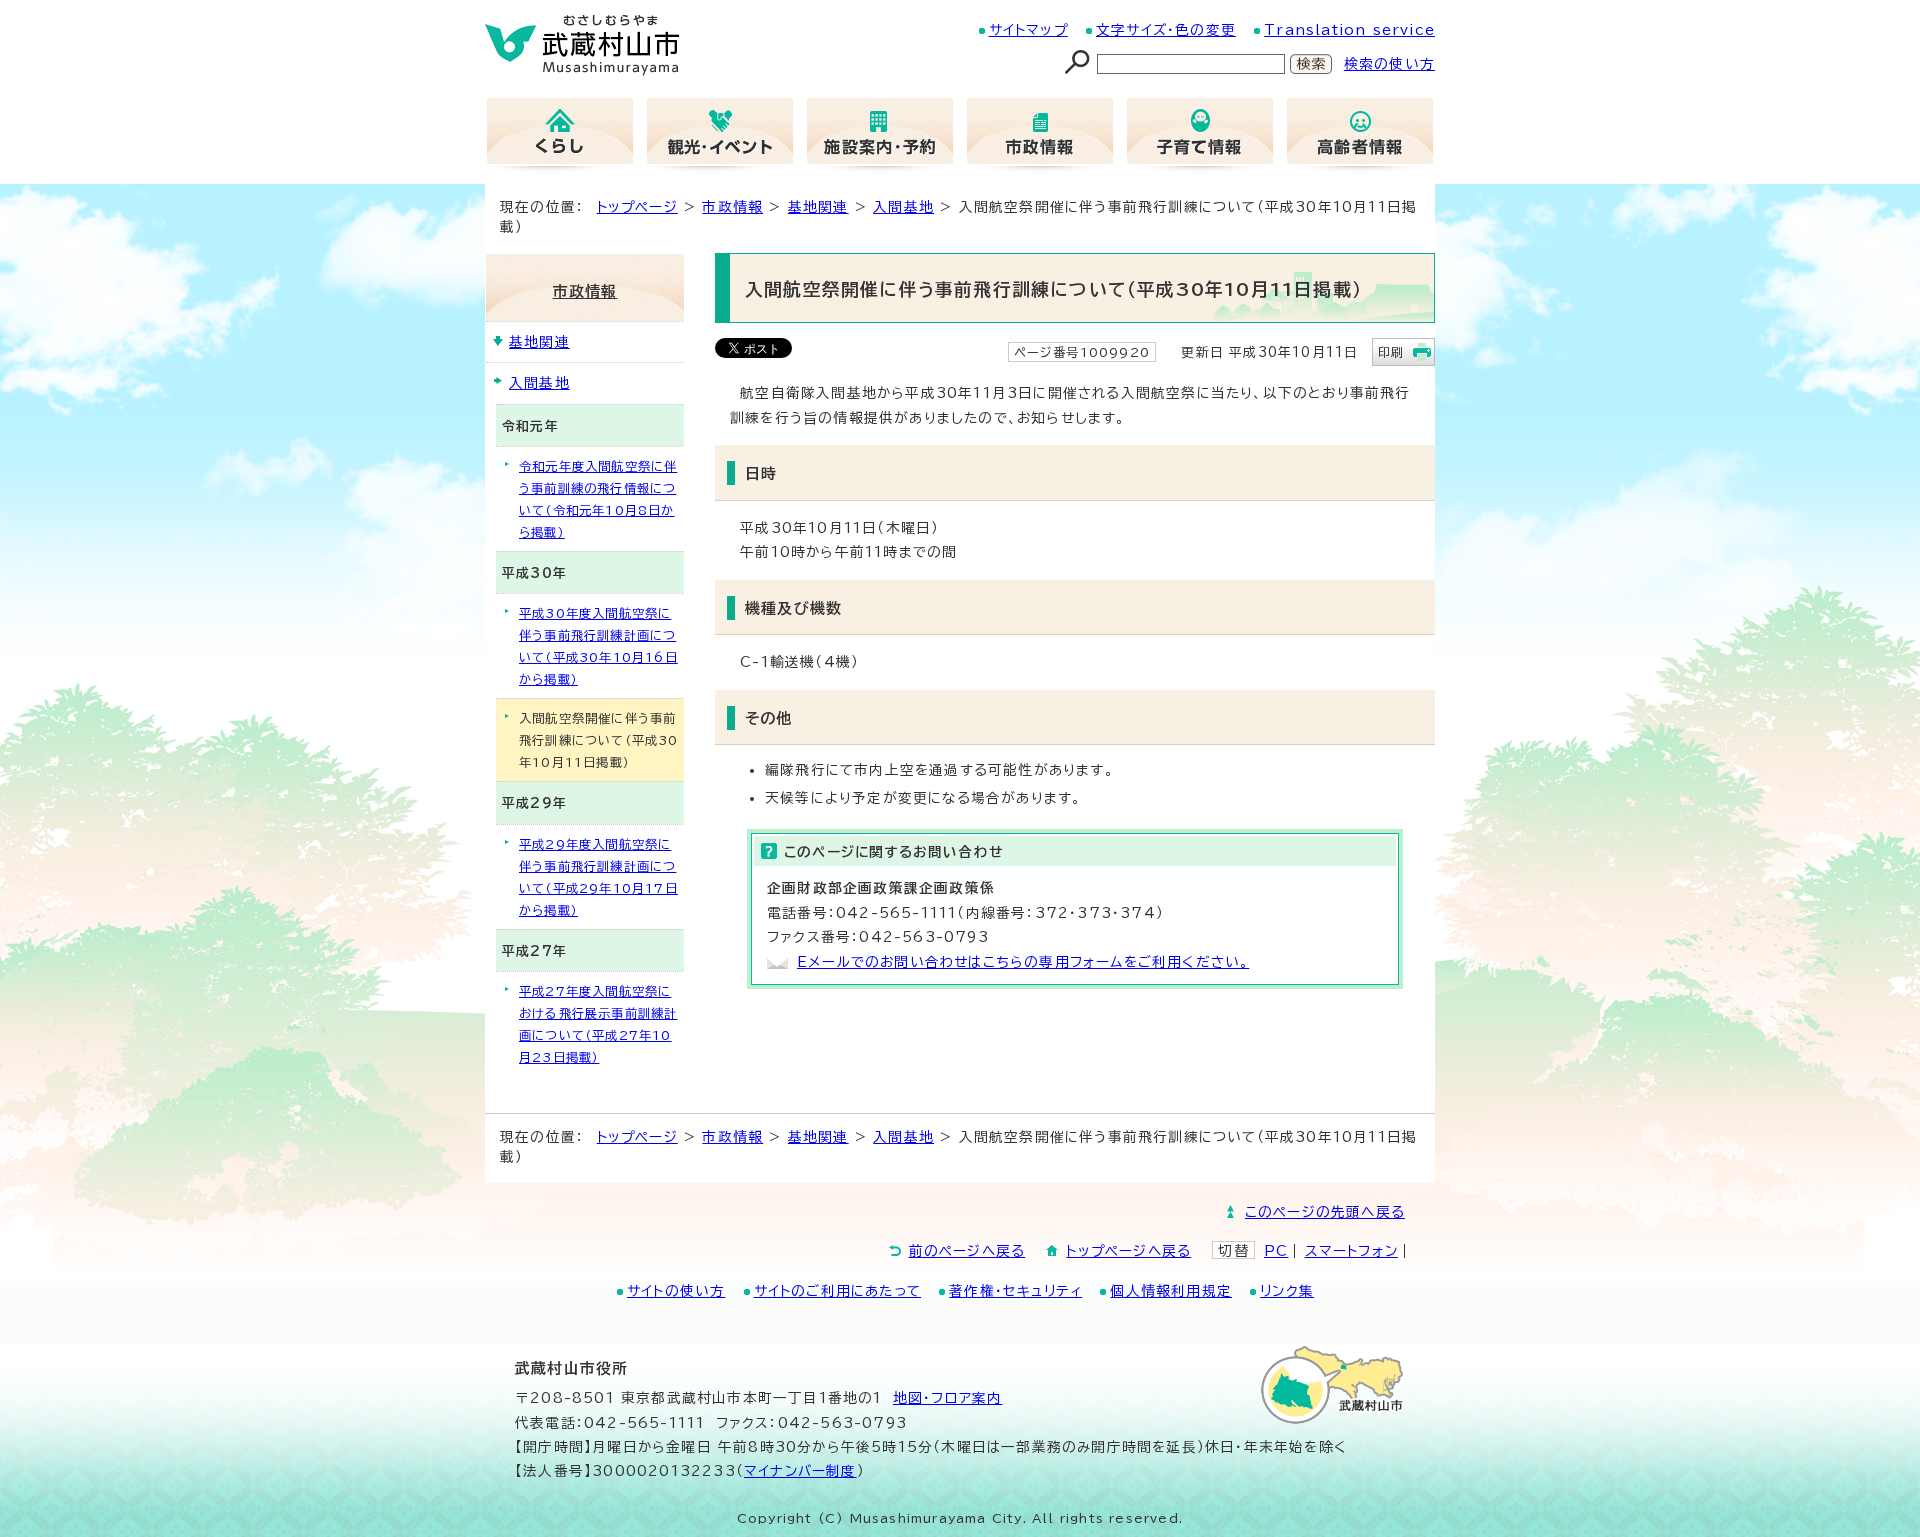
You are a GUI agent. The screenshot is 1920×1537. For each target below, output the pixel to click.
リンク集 (1287, 1291)
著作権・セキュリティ (1015, 1291)
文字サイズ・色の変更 (1166, 30)
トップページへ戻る (1128, 1251)
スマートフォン (1351, 1251)
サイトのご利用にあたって (837, 1291)
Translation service (1349, 30)
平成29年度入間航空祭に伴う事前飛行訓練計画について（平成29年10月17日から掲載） (598, 877)
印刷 (1391, 352)
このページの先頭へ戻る (1325, 1212)
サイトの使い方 (676, 1291)
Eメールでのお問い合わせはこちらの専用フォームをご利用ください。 (1023, 962)
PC (1276, 1251)
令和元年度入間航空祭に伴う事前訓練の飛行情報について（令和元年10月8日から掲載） (598, 499)
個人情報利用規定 (1171, 1291)
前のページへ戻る (967, 1251)
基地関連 (818, 207)
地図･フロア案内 (948, 1398)
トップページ (637, 207)
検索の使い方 (1389, 64)
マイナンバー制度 (800, 1471)
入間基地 (903, 207)
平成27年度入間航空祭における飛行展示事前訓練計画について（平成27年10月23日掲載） (598, 1024)
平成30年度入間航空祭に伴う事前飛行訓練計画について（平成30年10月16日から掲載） (598, 646)
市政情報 (732, 207)
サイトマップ (1028, 30)
